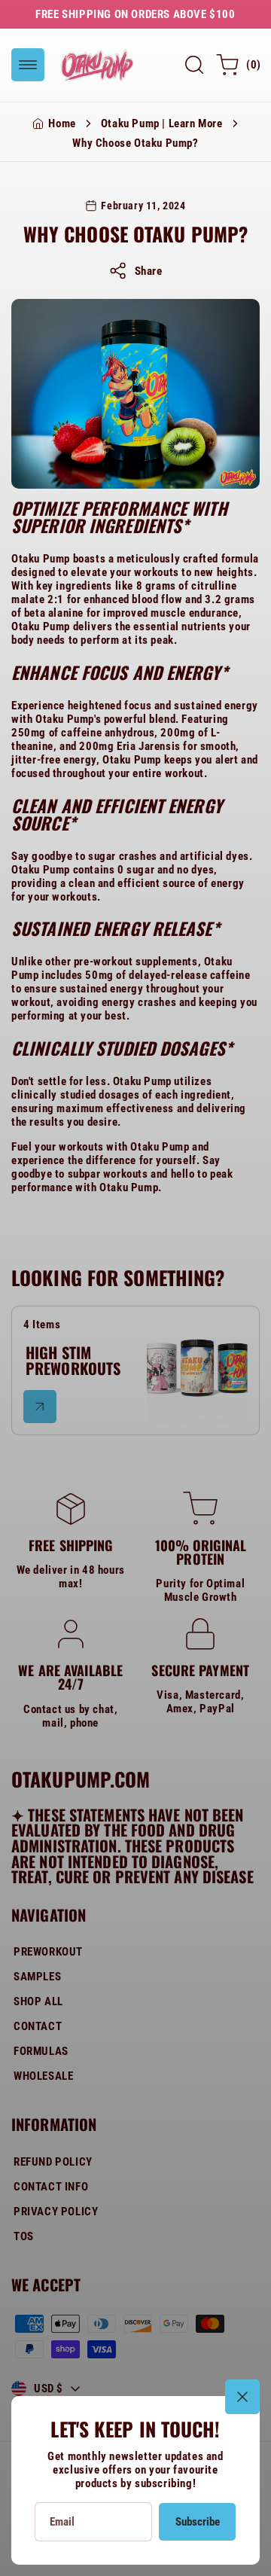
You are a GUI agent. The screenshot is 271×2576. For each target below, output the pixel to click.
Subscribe (198, 2522)
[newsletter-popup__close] (242, 2397)
